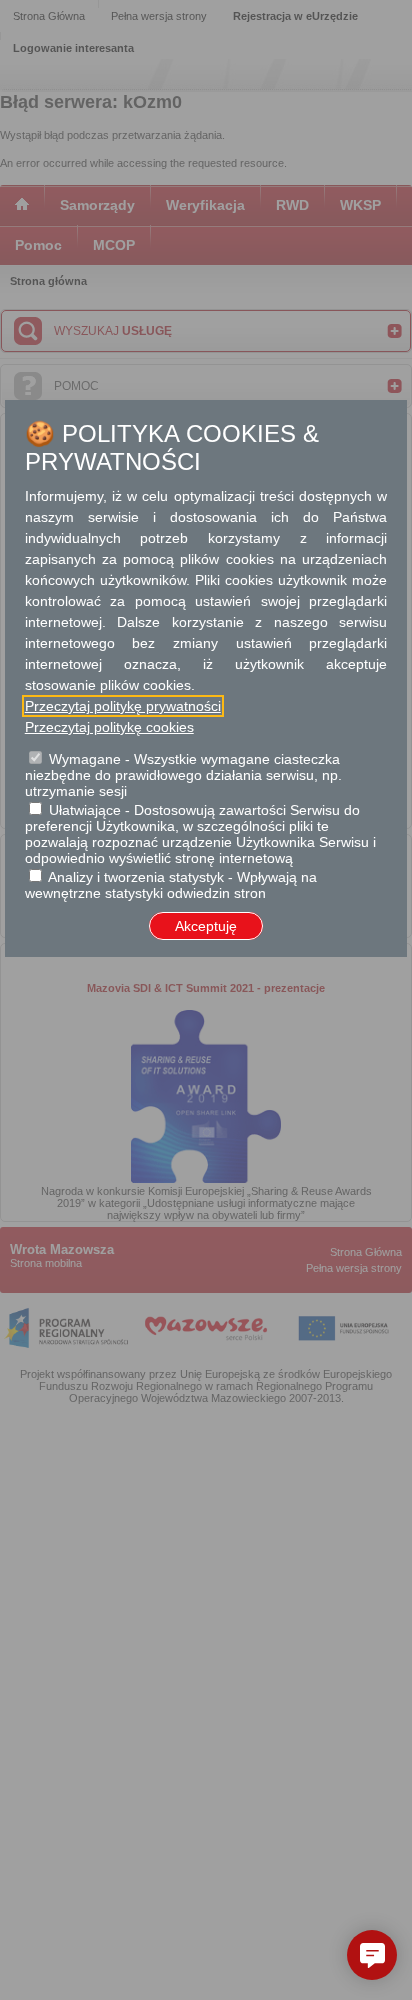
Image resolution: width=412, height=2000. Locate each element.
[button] (372, 1955)
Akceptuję (206, 926)
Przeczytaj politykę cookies (109, 727)
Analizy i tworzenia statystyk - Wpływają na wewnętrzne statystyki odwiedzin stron (171, 885)
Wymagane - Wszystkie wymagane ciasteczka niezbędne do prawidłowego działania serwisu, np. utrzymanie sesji (183, 775)
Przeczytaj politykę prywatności (123, 706)
